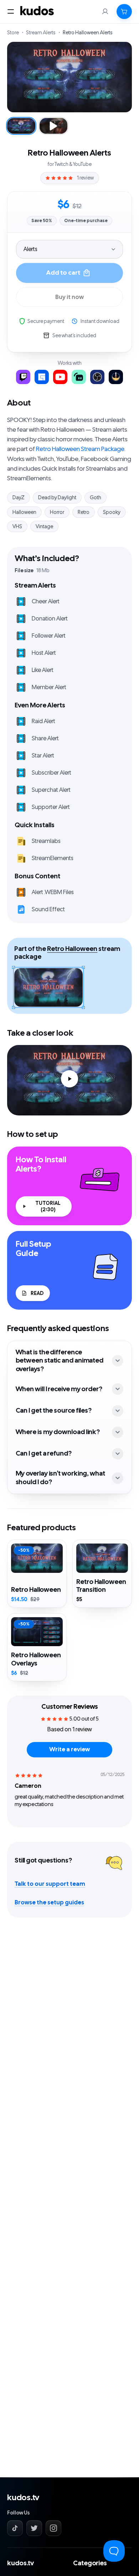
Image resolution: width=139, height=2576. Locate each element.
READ (37, 1293)
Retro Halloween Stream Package (80, 449)
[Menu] (11, 11)
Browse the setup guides (49, 1903)
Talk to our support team (50, 1884)
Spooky (112, 512)
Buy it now (69, 297)
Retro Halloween (72, 949)
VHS (17, 526)
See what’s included (74, 335)
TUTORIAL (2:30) (48, 1206)
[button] (124, 11)
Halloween (24, 512)
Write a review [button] (69, 1750)
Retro (84, 512)
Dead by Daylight (57, 497)
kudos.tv (23, 2498)
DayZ (19, 497)
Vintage (44, 526)
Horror (57, 512)
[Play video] (69, 1080)
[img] (29, 1775)
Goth (96, 497)
